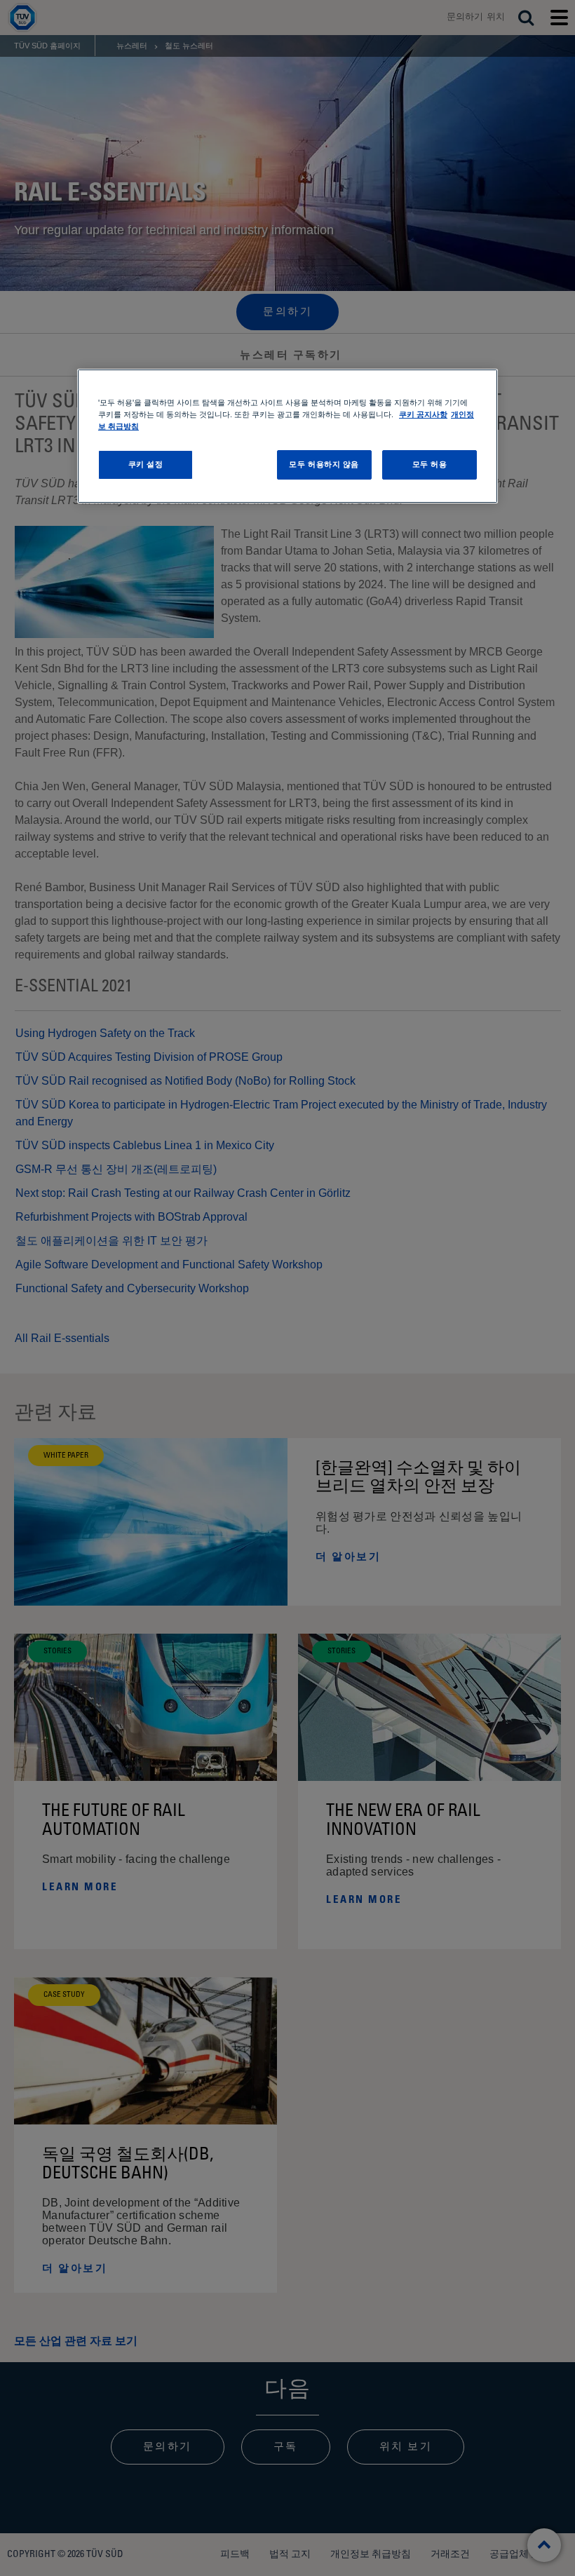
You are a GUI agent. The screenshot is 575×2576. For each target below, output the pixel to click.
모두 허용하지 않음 (324, 464)
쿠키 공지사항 (423, 414)
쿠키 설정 (146, 464)
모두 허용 (430, 464)
